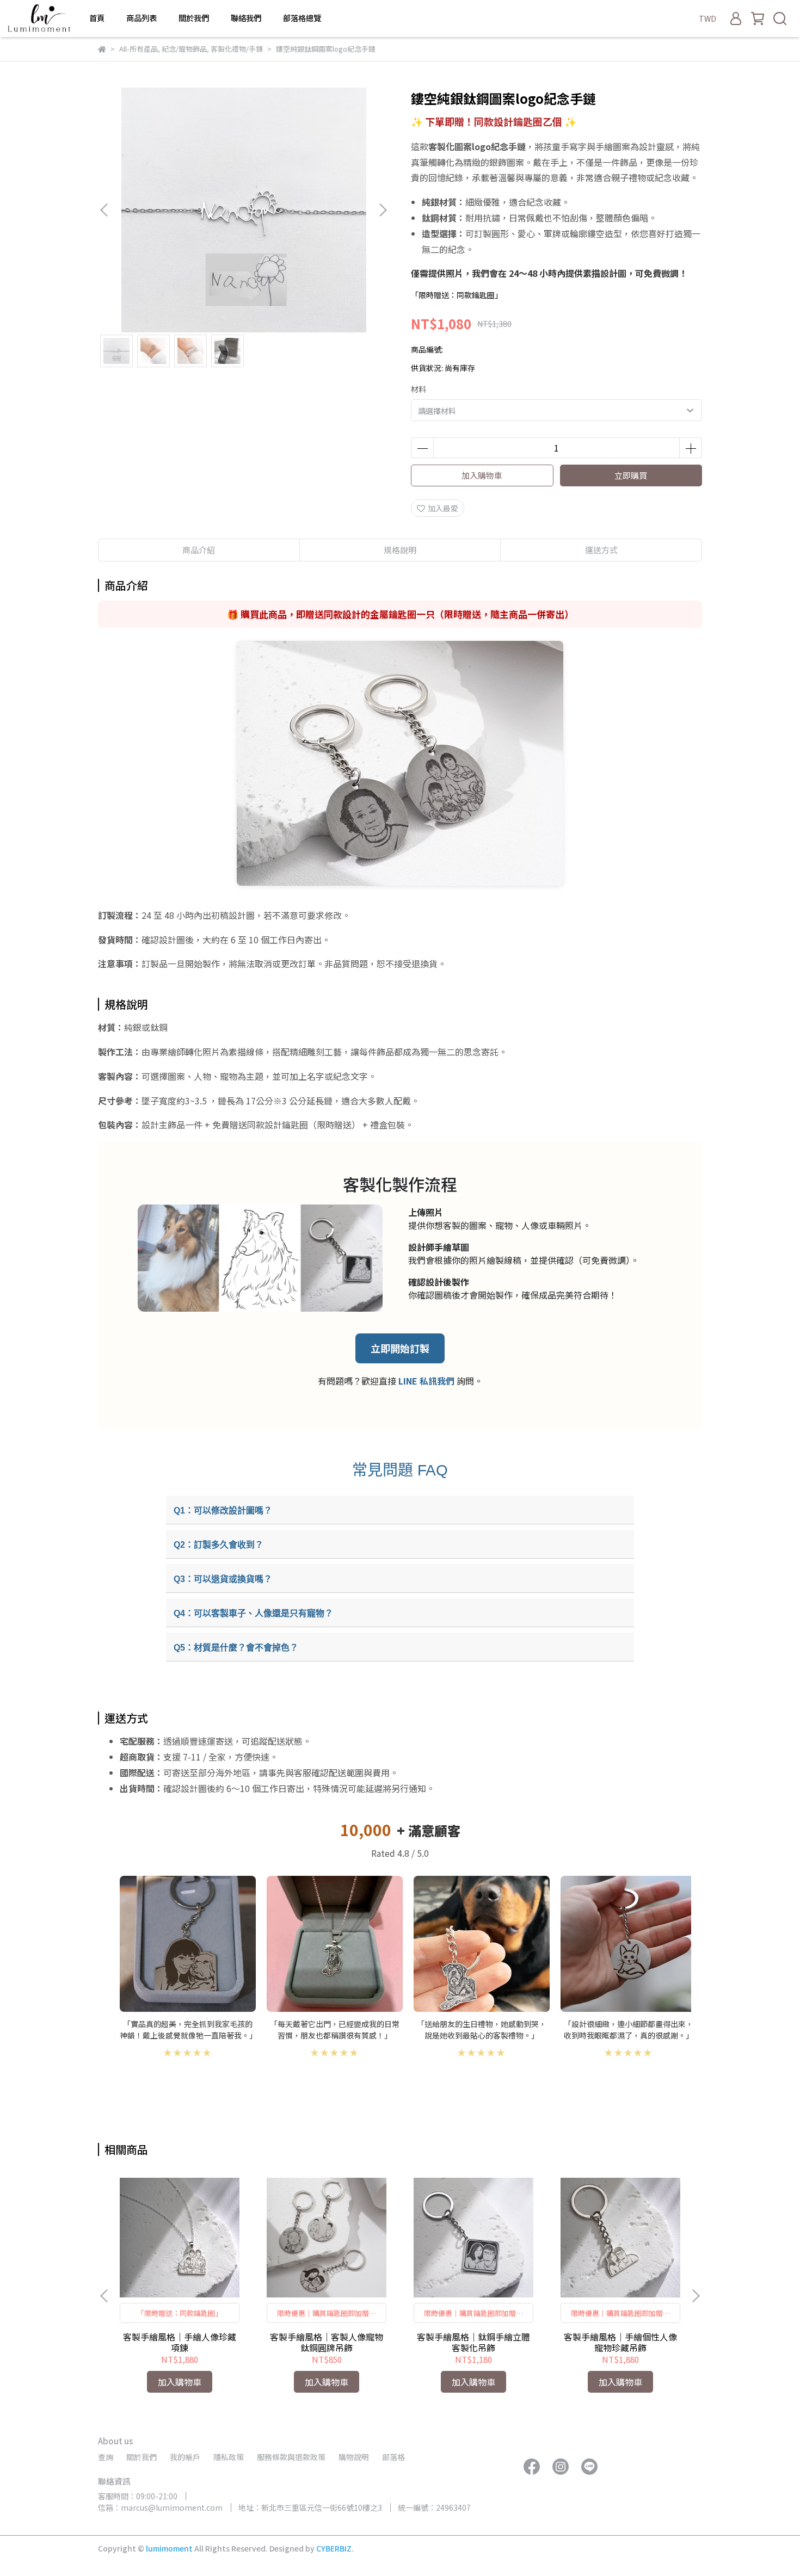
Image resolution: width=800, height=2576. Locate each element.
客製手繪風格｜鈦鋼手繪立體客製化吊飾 (473, 2342)
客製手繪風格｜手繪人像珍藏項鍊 (180, 2342)
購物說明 (354, 2457)
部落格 (393, 2457)
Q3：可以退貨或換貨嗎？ (223, 1579)
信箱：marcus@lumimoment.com (160, 2507)
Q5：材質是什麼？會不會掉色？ (236, 1648)
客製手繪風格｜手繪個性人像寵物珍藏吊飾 (620, 2342)
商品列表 (141, 18)
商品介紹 (199, 550)
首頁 (97, 18)
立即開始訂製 (400, 1348)
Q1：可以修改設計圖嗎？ (223, 1511)
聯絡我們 (246, 18)
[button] (383, 210)
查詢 (106, 2457)
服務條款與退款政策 (291, 2457)
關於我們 (194, 18)
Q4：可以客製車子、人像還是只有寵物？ (253, 1613)
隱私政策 (229, 2457)
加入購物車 (482, 475)
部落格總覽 (302, 18)
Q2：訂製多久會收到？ (219, 1545)
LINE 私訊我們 (426, 1381)
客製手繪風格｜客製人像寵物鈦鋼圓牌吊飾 (327, 2342)
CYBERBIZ (334, 2548)
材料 (419, 389)
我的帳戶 (185, 2457)
